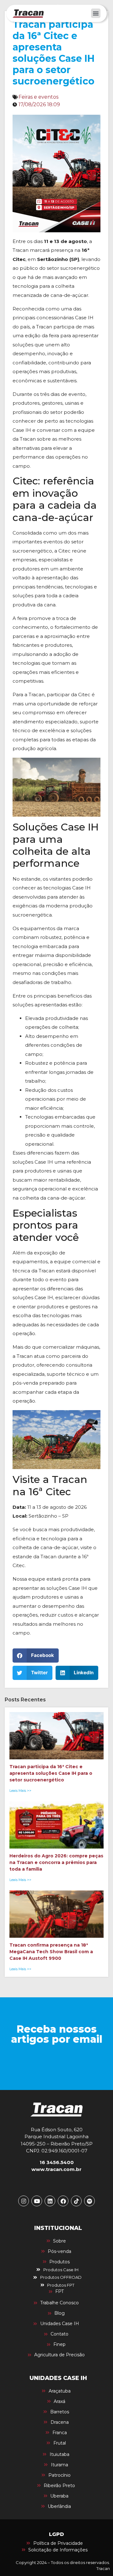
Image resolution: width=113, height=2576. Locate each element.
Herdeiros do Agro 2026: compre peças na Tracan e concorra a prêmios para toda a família (56, 1862)
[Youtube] (37, 2201)
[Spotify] (89, 2201)
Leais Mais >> (20, 1791)
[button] (96, 13)
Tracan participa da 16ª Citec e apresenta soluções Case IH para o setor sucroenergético (51, 1773)
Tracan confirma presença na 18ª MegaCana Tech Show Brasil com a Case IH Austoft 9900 (51, 1952)
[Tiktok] (76, 2201)
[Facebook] (63, 2201)
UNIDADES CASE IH (58, 2378)
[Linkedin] (50, 2201)
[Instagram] (24, 2201)
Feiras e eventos (38, 97)
